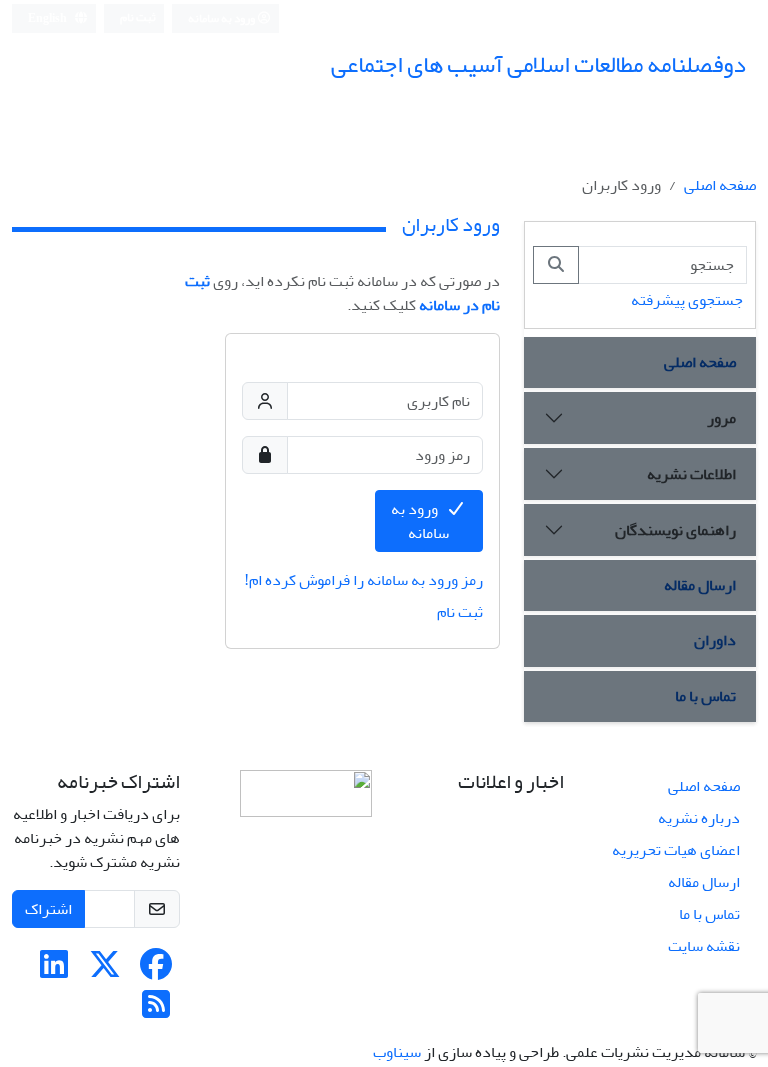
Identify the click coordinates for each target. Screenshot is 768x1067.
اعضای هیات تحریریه (676, 850)
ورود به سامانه (222, 18)
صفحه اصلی (720, 185)
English (48, 18)
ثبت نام (138, 17)
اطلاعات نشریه (691, 474)
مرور (721, 418)
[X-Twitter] (105, 971)
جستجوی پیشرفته (687, 300)
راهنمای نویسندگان (675, 530)
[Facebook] (156, 971)
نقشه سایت (704, 946)
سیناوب (397, 1052)
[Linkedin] (54, 971)
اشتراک (48, 909)
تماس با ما (705, 696)
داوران (715, 640)
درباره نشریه (699, 818)
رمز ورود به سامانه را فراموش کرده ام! (363, 580)
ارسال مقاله (700, 585)
